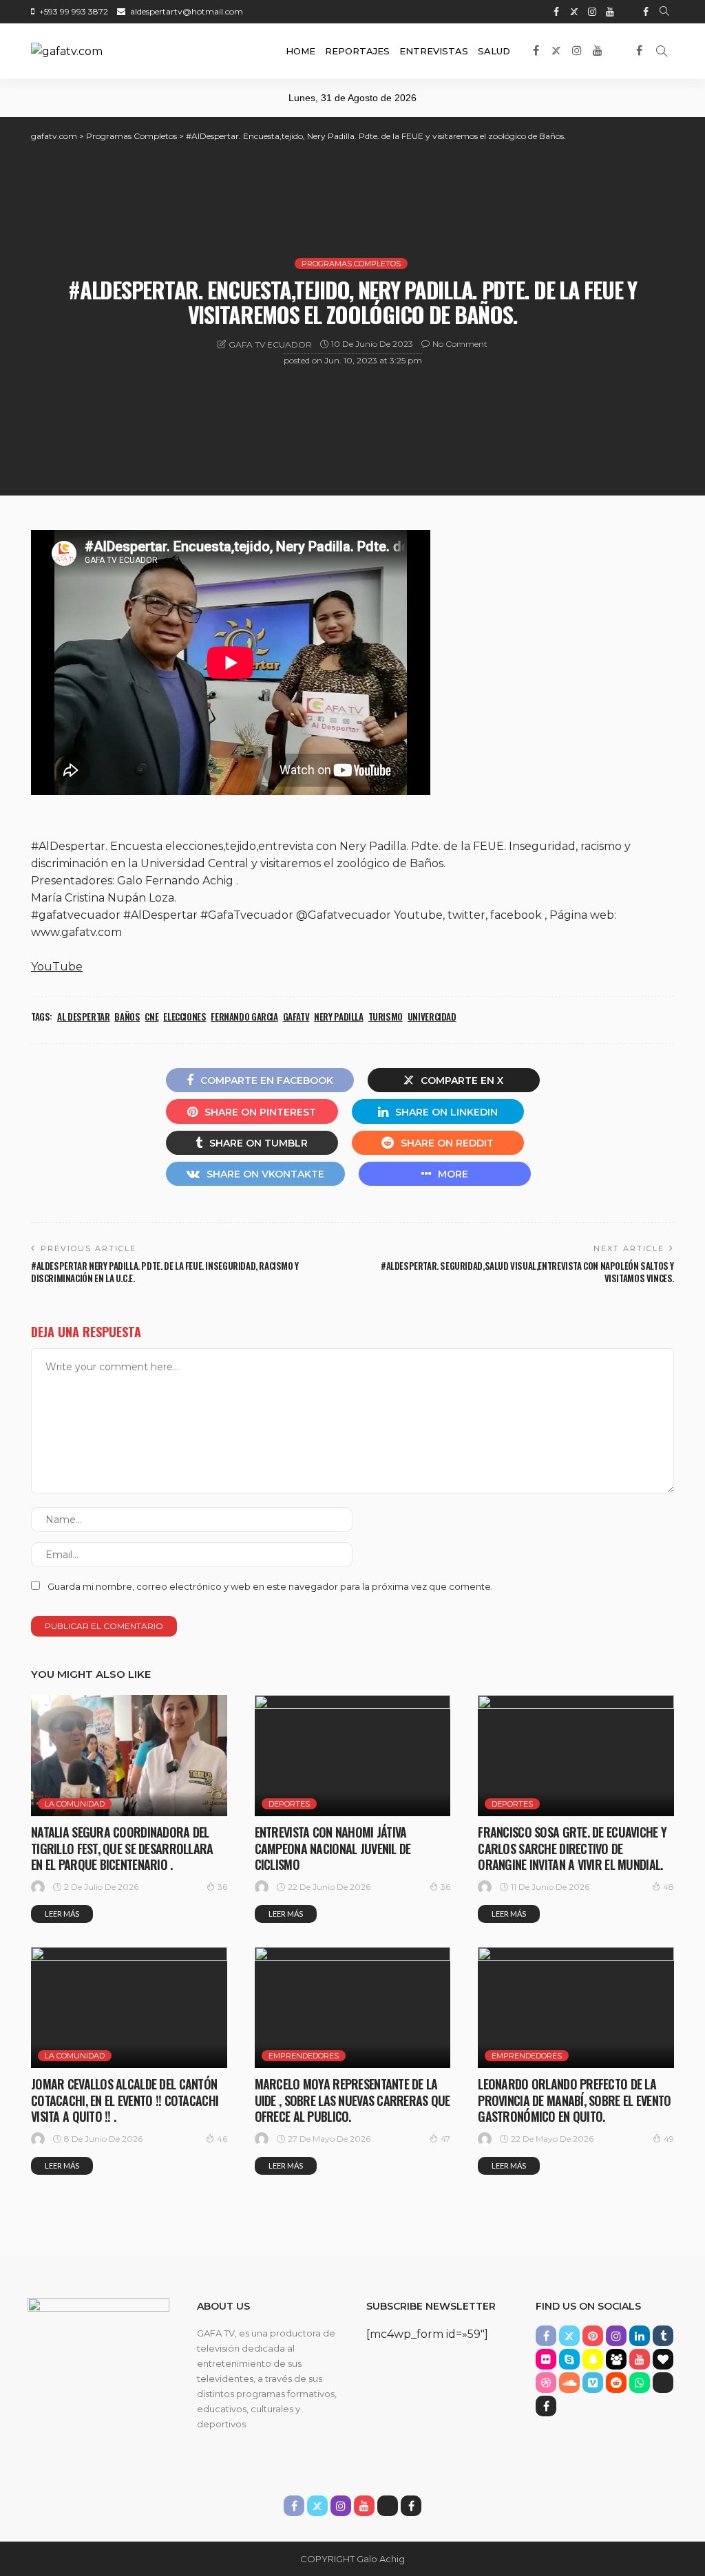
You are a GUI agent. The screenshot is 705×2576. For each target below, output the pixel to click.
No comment (460, 344)
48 (669, 1887)
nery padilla (338, 1016)
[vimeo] (593, 2383)
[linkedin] (640, 2336)
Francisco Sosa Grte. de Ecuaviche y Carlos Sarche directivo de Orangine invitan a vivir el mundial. (572, 1848)
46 (222, 2139)
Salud (494, 51)
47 (445, 2139)
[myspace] (616, 2359)
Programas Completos (351, 264)
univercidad (432, 1016)
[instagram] (592, 12)
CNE (151, 1016)
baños (127, 1016)
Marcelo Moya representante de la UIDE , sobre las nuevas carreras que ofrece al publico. (352, 2100)
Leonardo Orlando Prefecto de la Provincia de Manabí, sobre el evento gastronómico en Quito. (574, 2100)
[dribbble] (546, 2383)
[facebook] (556, 12)
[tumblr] (663, 2336)
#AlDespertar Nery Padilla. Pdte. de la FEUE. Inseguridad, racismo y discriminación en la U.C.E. (165, 1272)
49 (669, 2139)
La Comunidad (75, 1804)
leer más (62, 1914)
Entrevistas (434, 51)
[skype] (569, 2359)
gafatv (296, 1016)
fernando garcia (244, 1016)
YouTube (57, 967)
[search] (664, 12)
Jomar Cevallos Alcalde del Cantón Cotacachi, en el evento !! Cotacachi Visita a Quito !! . (125, 2100)
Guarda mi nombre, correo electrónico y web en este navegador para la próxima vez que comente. (270, 1586)
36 (222, 1887)
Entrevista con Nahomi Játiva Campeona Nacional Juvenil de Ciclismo (333, 1848)
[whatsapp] (640, 2383)
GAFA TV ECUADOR (270, 344)
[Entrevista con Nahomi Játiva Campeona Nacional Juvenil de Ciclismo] (353, 1756)
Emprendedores (304, 2056)
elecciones (185, 1016)
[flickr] (546, 2359)
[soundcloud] (569, 2383)
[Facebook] (646, 12)
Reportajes (357, 51)
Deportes (289, 1804)
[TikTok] (628, 12)
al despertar (83, 1016)
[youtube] (610, 12)
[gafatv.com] (67, 51)
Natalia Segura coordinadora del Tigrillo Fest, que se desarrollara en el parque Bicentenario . (122, 1848)
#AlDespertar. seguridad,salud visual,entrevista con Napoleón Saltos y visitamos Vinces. (527, 1272)
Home (301, 51)
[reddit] (616, 2383)
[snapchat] (593, 2359)
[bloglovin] (663, 2359)
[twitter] (574, 12)
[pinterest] (593, 2336)
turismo (386, 1016)
